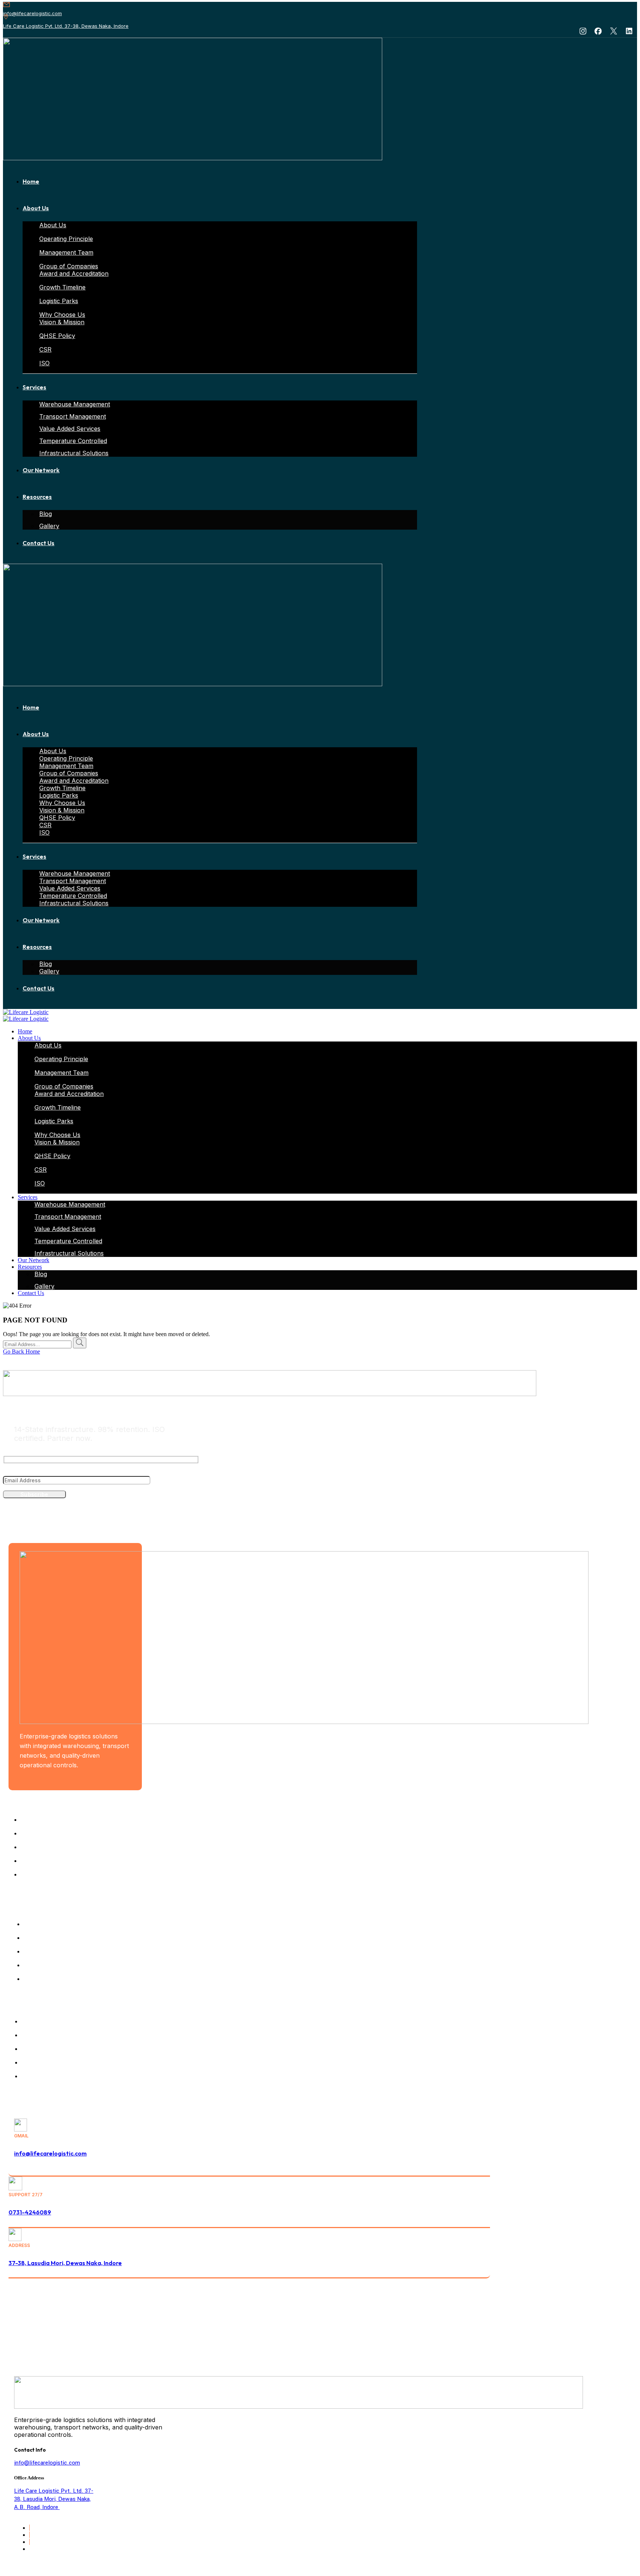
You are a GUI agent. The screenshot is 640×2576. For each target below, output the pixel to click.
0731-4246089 (30, 2212)
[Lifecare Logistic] (26, 1012)
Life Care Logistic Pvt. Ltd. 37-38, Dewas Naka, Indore (66, 26)
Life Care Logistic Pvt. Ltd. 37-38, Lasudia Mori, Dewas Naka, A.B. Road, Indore (54, 2499)
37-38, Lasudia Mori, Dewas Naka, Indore (65, 2263)
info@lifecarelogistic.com (32, 13)
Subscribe (34, 1494)
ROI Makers (475, 2336)
